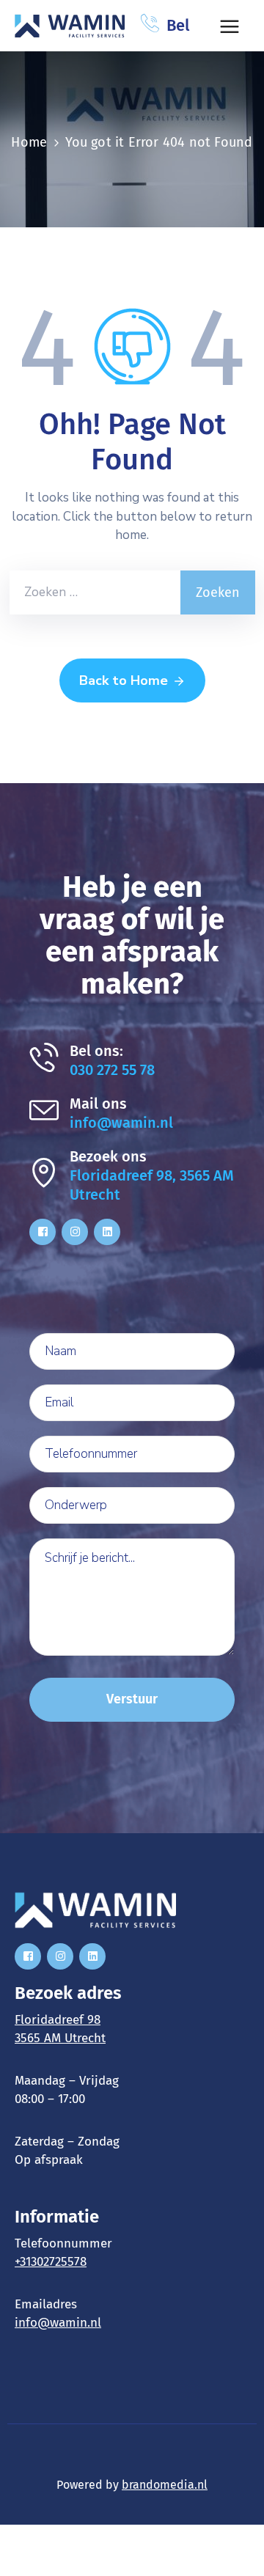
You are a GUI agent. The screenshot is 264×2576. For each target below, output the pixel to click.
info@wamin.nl (121, 1123)
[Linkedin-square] (107, 1232)
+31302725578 (51, 2262)
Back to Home (124, 680)
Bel (178, 25)
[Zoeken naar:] (95, 592)
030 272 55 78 (112, 1070)
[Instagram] (75, 1232)
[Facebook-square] (43, 1232)
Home (29, 142)
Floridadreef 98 (58, 2020)
